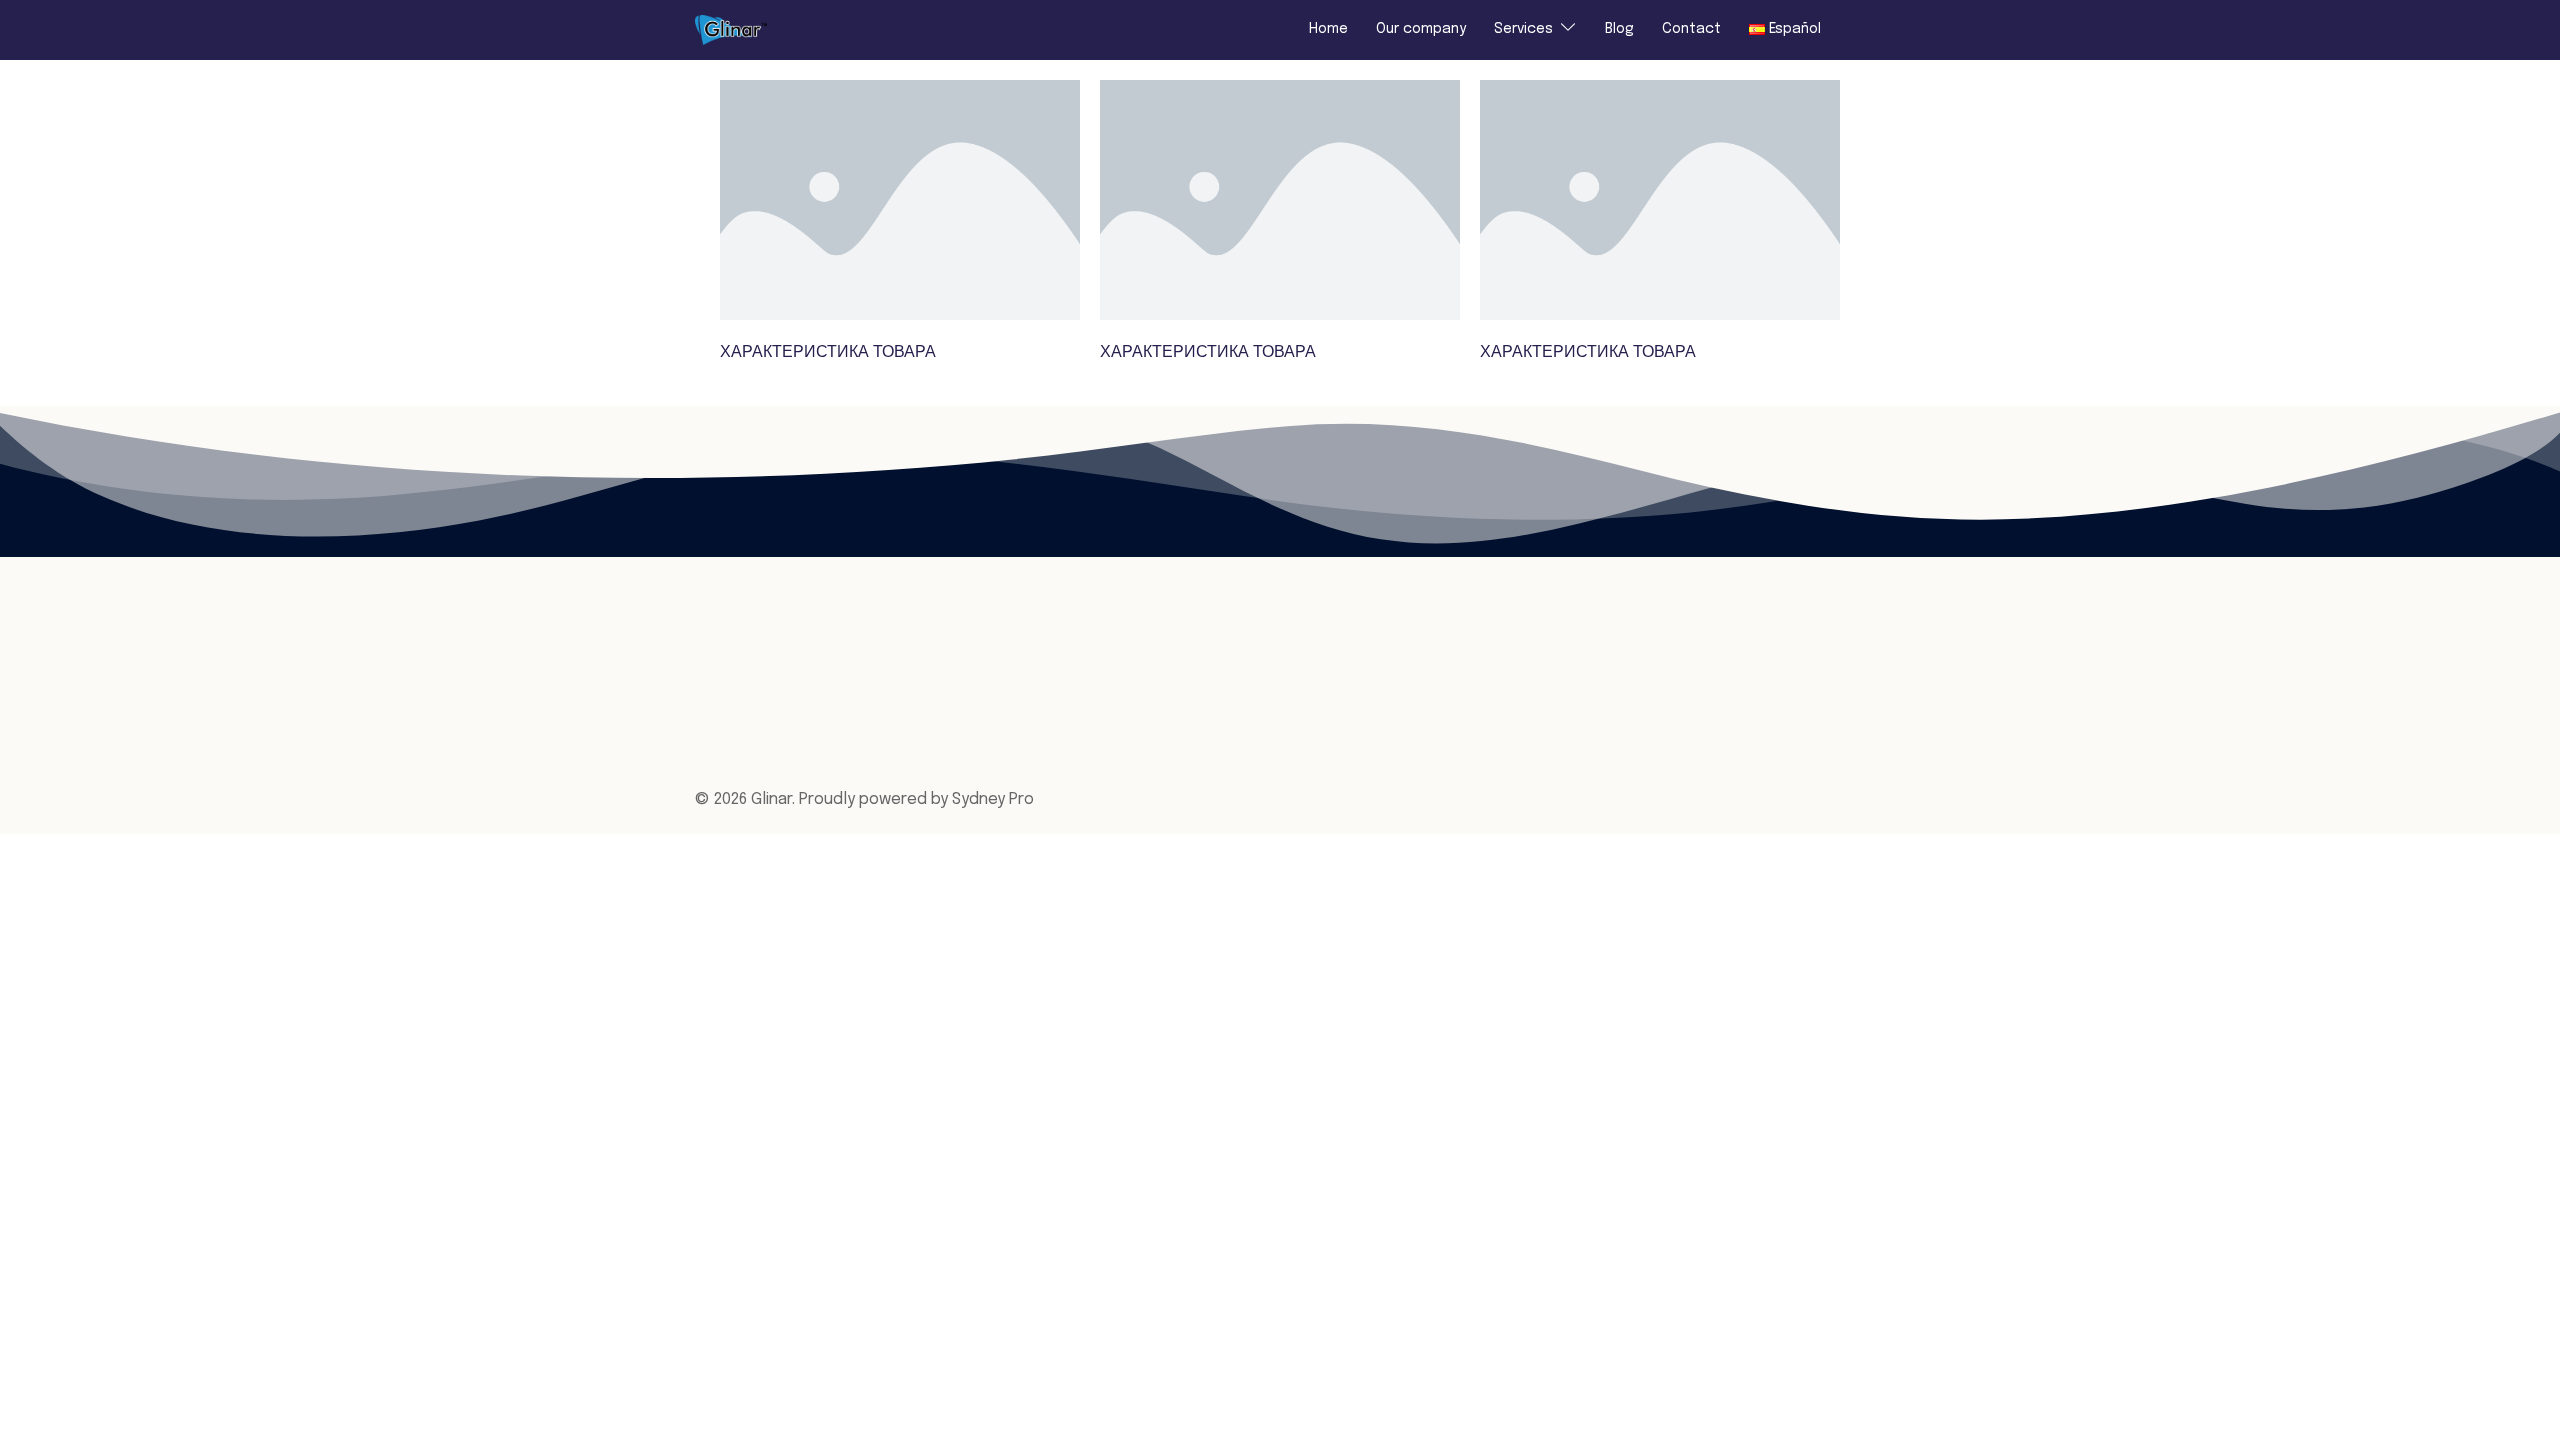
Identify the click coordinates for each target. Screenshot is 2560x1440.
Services (1523, 29)
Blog (1619, 29)
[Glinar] (731, 29)
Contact (1691, 29)
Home (1328, 29)
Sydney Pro (993, 799)
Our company (1421, 29)
